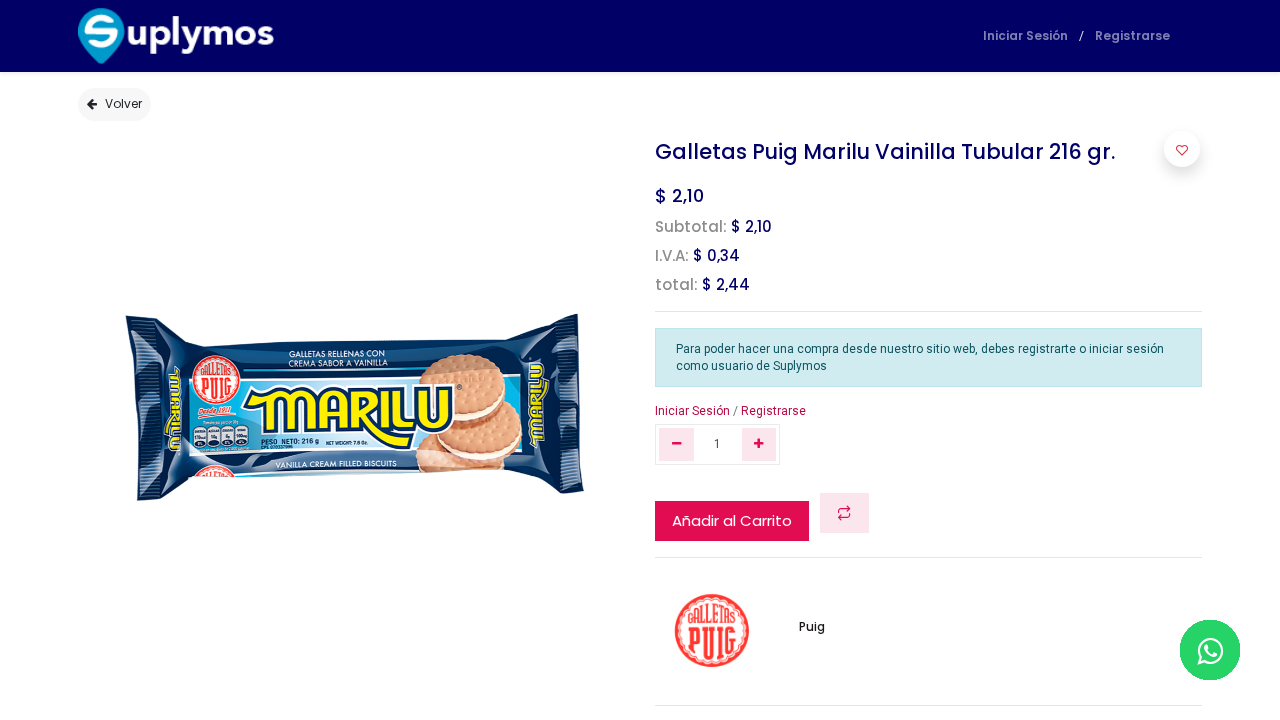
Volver (123, 103)
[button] (844, 513)
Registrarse (1132, 35)
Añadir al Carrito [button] (732, 520)
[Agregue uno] (759, 444)
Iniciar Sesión (1025, 35)
